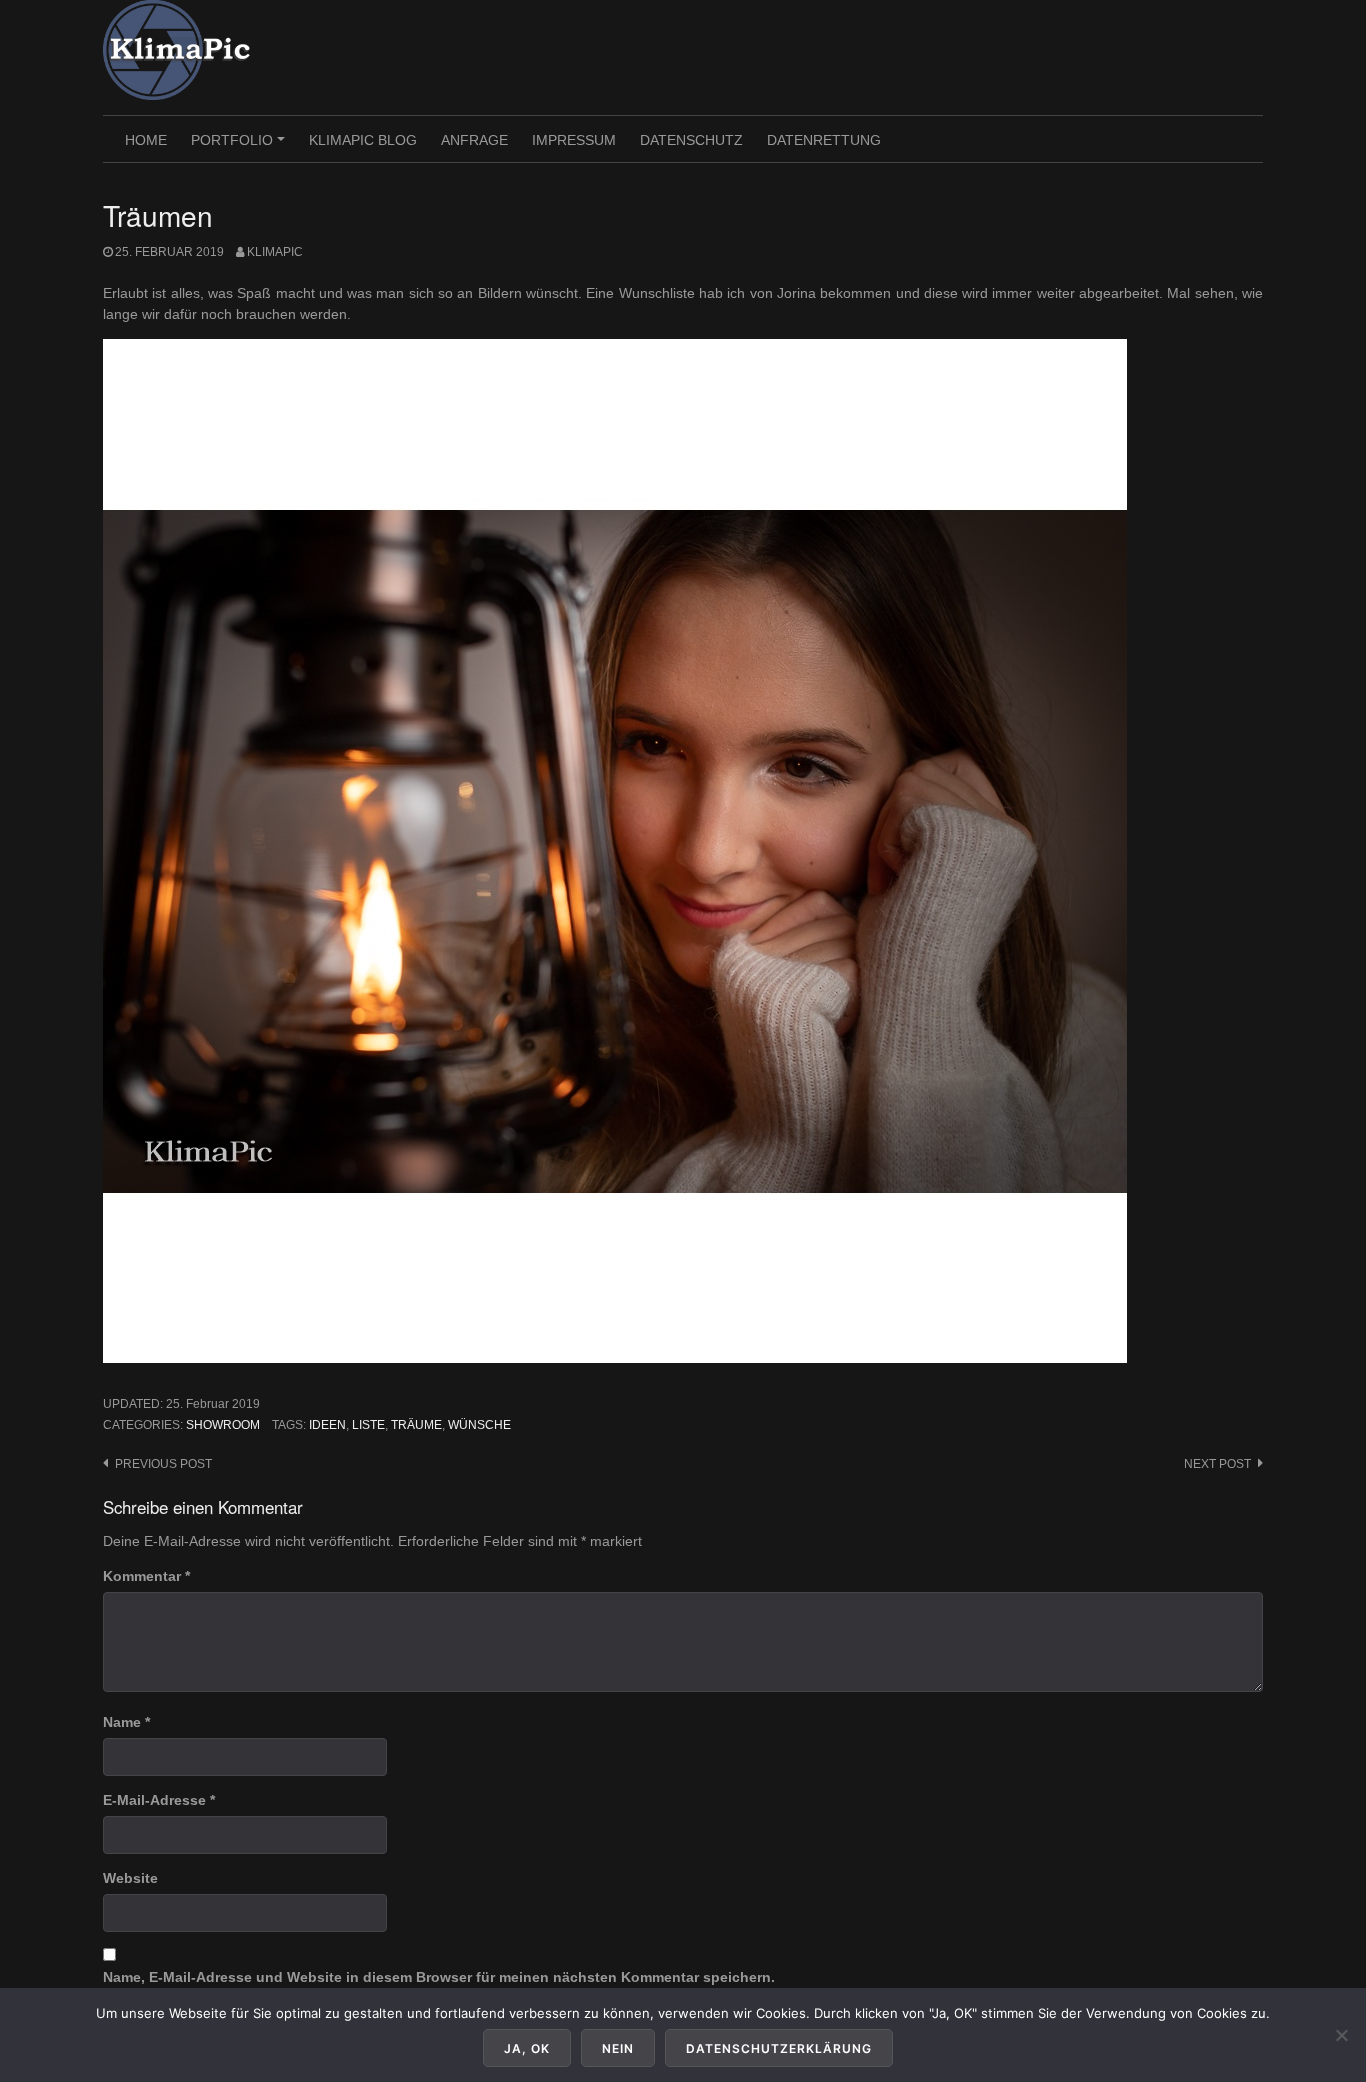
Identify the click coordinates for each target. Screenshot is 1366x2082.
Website (130, 1878)
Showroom (223, 1425)
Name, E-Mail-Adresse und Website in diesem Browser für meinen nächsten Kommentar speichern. (439, 1977)
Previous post (163, 1464)
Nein (618, 2048)
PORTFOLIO (241, 147)
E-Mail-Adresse (159, 1800)
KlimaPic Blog (363, 140)
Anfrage (474, 140)
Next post (1217, 1464)
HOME (146, 140)
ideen (327, 1425)
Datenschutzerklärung (779, 2048)
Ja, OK (527, 2048)
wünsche (479, 1425)
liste (368, 1425)
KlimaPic (275, 252)
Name (126, 1722)
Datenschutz (691, 140)
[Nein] (1341, 2035)
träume (416, 1425)
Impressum (574, 140)
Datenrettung (824, 140)
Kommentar (146, 1576)
